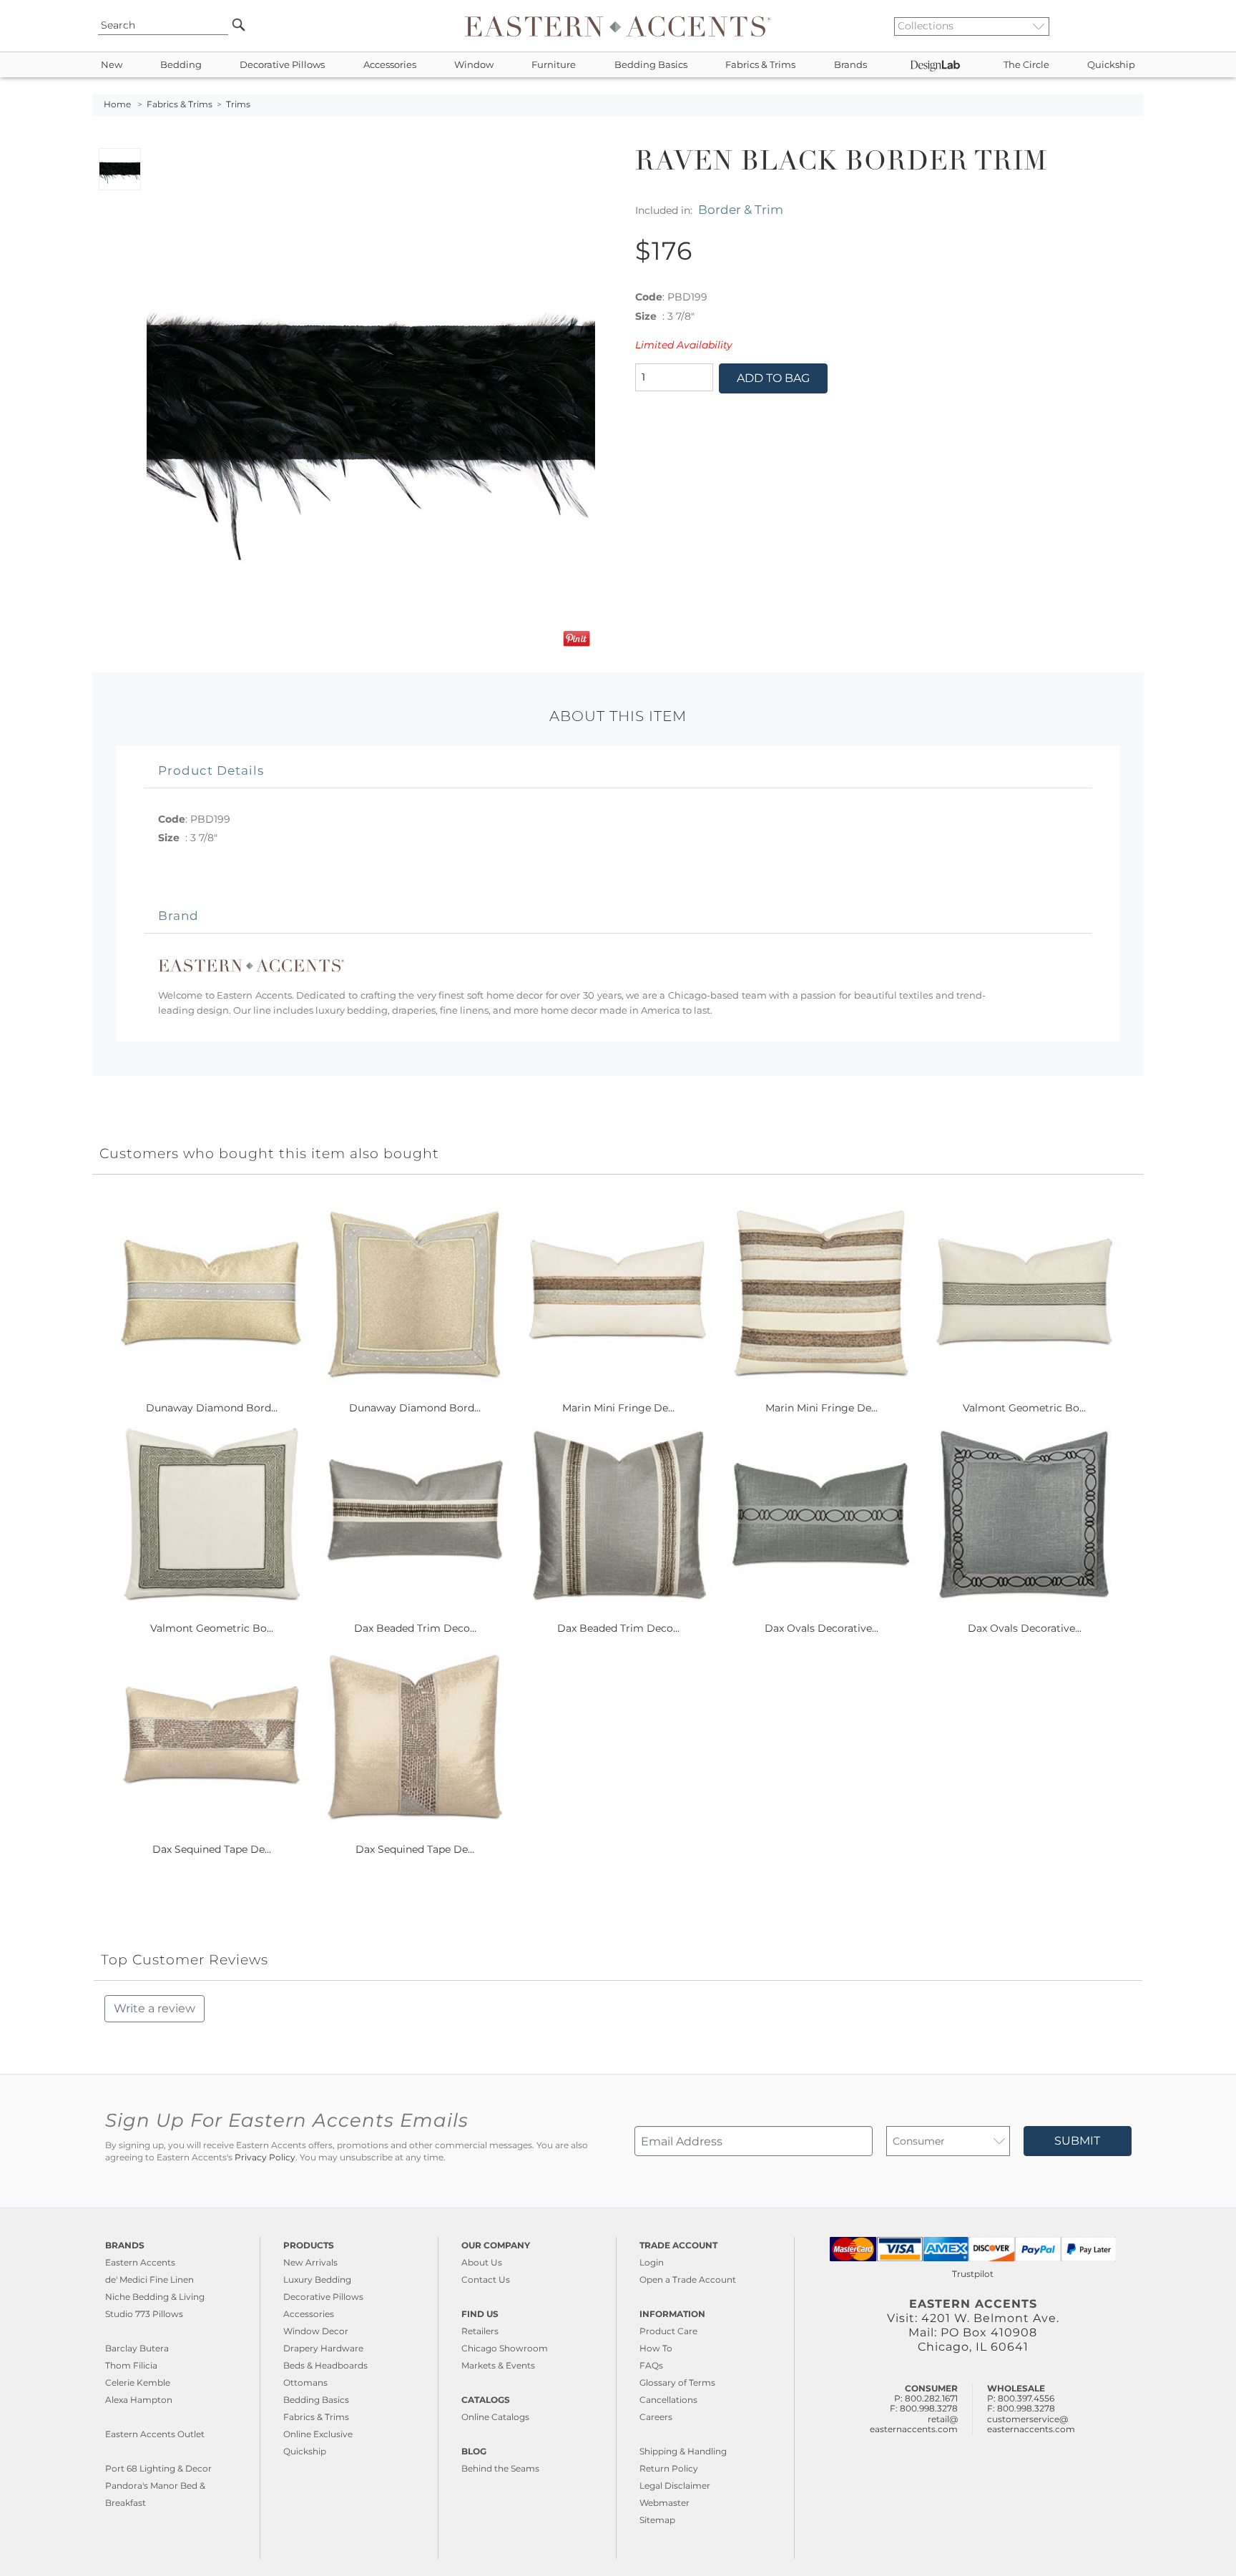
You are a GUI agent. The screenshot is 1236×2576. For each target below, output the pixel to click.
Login (652, 2262)
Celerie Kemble (138, 2382)
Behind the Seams (500, 2468)
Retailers (480, 2331)
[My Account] (1122, 26)
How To (656, 2348)
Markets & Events (498, 2365)
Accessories (390, 65)
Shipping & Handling (683, 2451)
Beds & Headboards (325, 2365)
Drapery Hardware (323, 2348)
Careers (656, 2417)
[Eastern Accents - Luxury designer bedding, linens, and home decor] (618, 26)
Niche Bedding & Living (155, 2297)
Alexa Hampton (139, 2400)
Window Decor (316, 2331)
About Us (482, 2262)
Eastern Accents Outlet (155, 2434)
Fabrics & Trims (760, 65)
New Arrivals (310, 2262)
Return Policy (669, 2468)
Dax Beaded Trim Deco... (415, 1628)
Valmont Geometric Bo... (1024, 1408)
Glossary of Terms (677, 2382)
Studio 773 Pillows (144, 2314)
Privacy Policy (265, 2158)
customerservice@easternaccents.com (1031, 2424)
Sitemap (657, 2520)
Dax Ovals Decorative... (821, 1628)
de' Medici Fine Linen (149, 2279)
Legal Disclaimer (675, 2486)
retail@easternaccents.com (914, 2424)
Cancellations (668, 2400)
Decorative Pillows (282, 65)
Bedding (181, 65)
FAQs (651, 2365)
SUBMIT (1077, 2141)
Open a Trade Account (688, 2279)
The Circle (1026, 65)
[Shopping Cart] (1134, 26)
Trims (238, 104)
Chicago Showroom (505, 2348)
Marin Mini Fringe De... (618, 1408)
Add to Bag (773, 378)
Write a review (154, 2008)
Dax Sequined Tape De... (212, 1849)
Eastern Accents (140, 2262)
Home (117, 104)
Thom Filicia (131, 2365)
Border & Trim (741, 209)
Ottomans (305, 2382)
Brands (850, 65)
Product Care (668, 2331)
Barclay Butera (137, 2348)
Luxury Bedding (317, 2279)
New (112, 65)
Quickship (1111, 65)
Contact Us (486, 2279)
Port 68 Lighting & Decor (158, 2468)
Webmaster (664, 2503)
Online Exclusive (318, 2434)
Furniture (554, 65)
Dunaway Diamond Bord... (212, 1408)
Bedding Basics (651, 65)
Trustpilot (973, 2274)
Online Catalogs (495, 2417)
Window (474, 65)
